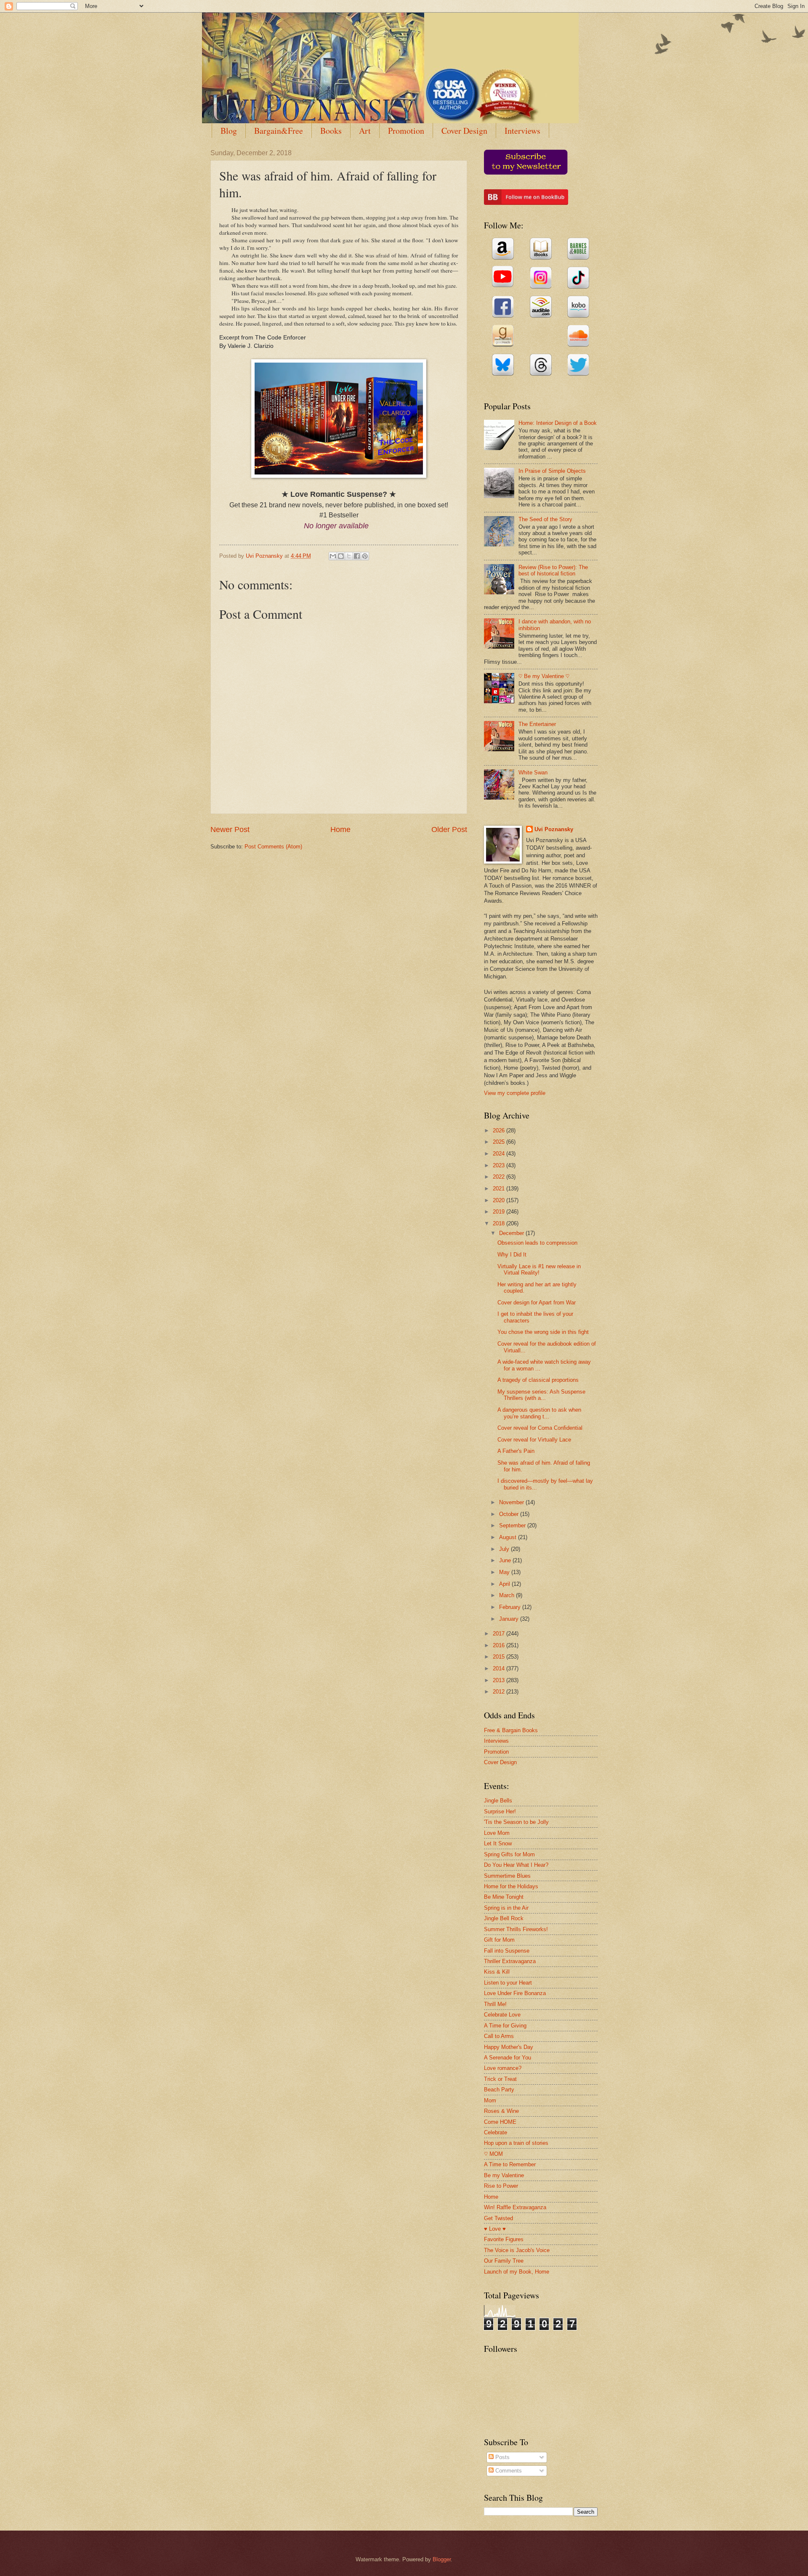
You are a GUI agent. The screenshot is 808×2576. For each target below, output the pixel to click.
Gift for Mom (499, 1940)
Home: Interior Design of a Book (558, 423)
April (505, 1584)
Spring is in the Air (506, 1908)
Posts (502, 2457)
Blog (229, 131)
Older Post (449, 830)
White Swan (533, 773)
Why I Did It (512, 1255)
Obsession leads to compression (537, 1243)
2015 (500, 1657)
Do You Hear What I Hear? (516, 1865)
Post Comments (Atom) (273, 847)
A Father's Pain (516, 1451)
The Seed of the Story (545, 519)
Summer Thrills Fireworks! (516, 1929)
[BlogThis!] (341, 556)
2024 (500, 1154)
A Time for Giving (505, 2026)
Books (331, 131)
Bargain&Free (279, 131)
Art (365, 131)
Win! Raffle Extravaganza (515, 2207)
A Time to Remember (510, 2164)
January (510, 1619)
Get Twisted (498, 2218)
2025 (500, 1142)
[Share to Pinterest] (365, 556)
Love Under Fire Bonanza (515, 1993)
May (505, 1572)
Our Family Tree (504, 2261)
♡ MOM (493, 2154)
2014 (500, 1668)
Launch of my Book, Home (517, 2272)
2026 (500, 1130)
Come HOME (500, 2122)
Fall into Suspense (507, 1951)
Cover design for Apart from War (537, 1303)
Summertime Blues (507, 1876)
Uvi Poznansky (554, 829)
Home (340, 830)
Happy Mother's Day (509, 2047)
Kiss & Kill (497, 1972)
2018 (500, 1223)
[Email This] (333, 556)
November (512, 1502)
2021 (500, 1189)
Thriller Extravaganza (510, 1961)
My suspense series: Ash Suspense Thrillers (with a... (541, 1395)
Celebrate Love (502, 2015)
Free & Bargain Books (511, 1730)
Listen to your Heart (508, 1983)
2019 (500, 1212)
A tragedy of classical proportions (538, 1380)
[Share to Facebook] (357, 556)
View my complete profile (515, 1093)
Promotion (406, 131)
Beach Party (499, 2090)
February (511, 1607)
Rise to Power (501, 2186)
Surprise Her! (500, 1811)
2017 (500, 1634)
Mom (490, 2100)
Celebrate (496, 2132)
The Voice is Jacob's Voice (517, 2250)
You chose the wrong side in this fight (543, 1332)
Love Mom (497, 1833)
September (513, 1525)
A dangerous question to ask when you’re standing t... (539, 1413)
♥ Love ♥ (495, 2229)
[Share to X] (349, 556)
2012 (500, 1692)
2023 (500, 1165)
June (506, 1560)
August (509, 1537)
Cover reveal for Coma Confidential (540, 1428)
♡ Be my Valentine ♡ (544, 676)
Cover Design (464, 131)
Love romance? (503, 2068)
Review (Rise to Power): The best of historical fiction (553, 570)
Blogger (442, 2559)
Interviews (522, 131)
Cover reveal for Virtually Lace (534, 1440)
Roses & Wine (501, 2111)
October (510, 1514)
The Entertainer (537, 724)
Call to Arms (499, 2036)
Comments (508, 2471)
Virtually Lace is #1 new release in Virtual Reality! (539, 1269)
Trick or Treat (500, 2079)
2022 (500, 1177)
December (512, 1233)
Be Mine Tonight (504, 1897)
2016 (500, 1645)
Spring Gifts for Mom (509, 1854)
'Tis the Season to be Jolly (516, 1822)
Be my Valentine (504, 2175)
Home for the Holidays (511, 1886)
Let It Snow (498, 1843)
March (508, 1595)
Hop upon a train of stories (516, 2143)
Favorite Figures (504, 2239)
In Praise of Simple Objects (552, 471)
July (505, 1549)
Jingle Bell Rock (504, 1918)
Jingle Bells (498, 1801)
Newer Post (230, 830)
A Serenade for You (508, 2058)
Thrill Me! (495, 2004)
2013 (500, 1680)
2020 (500, 1200)
